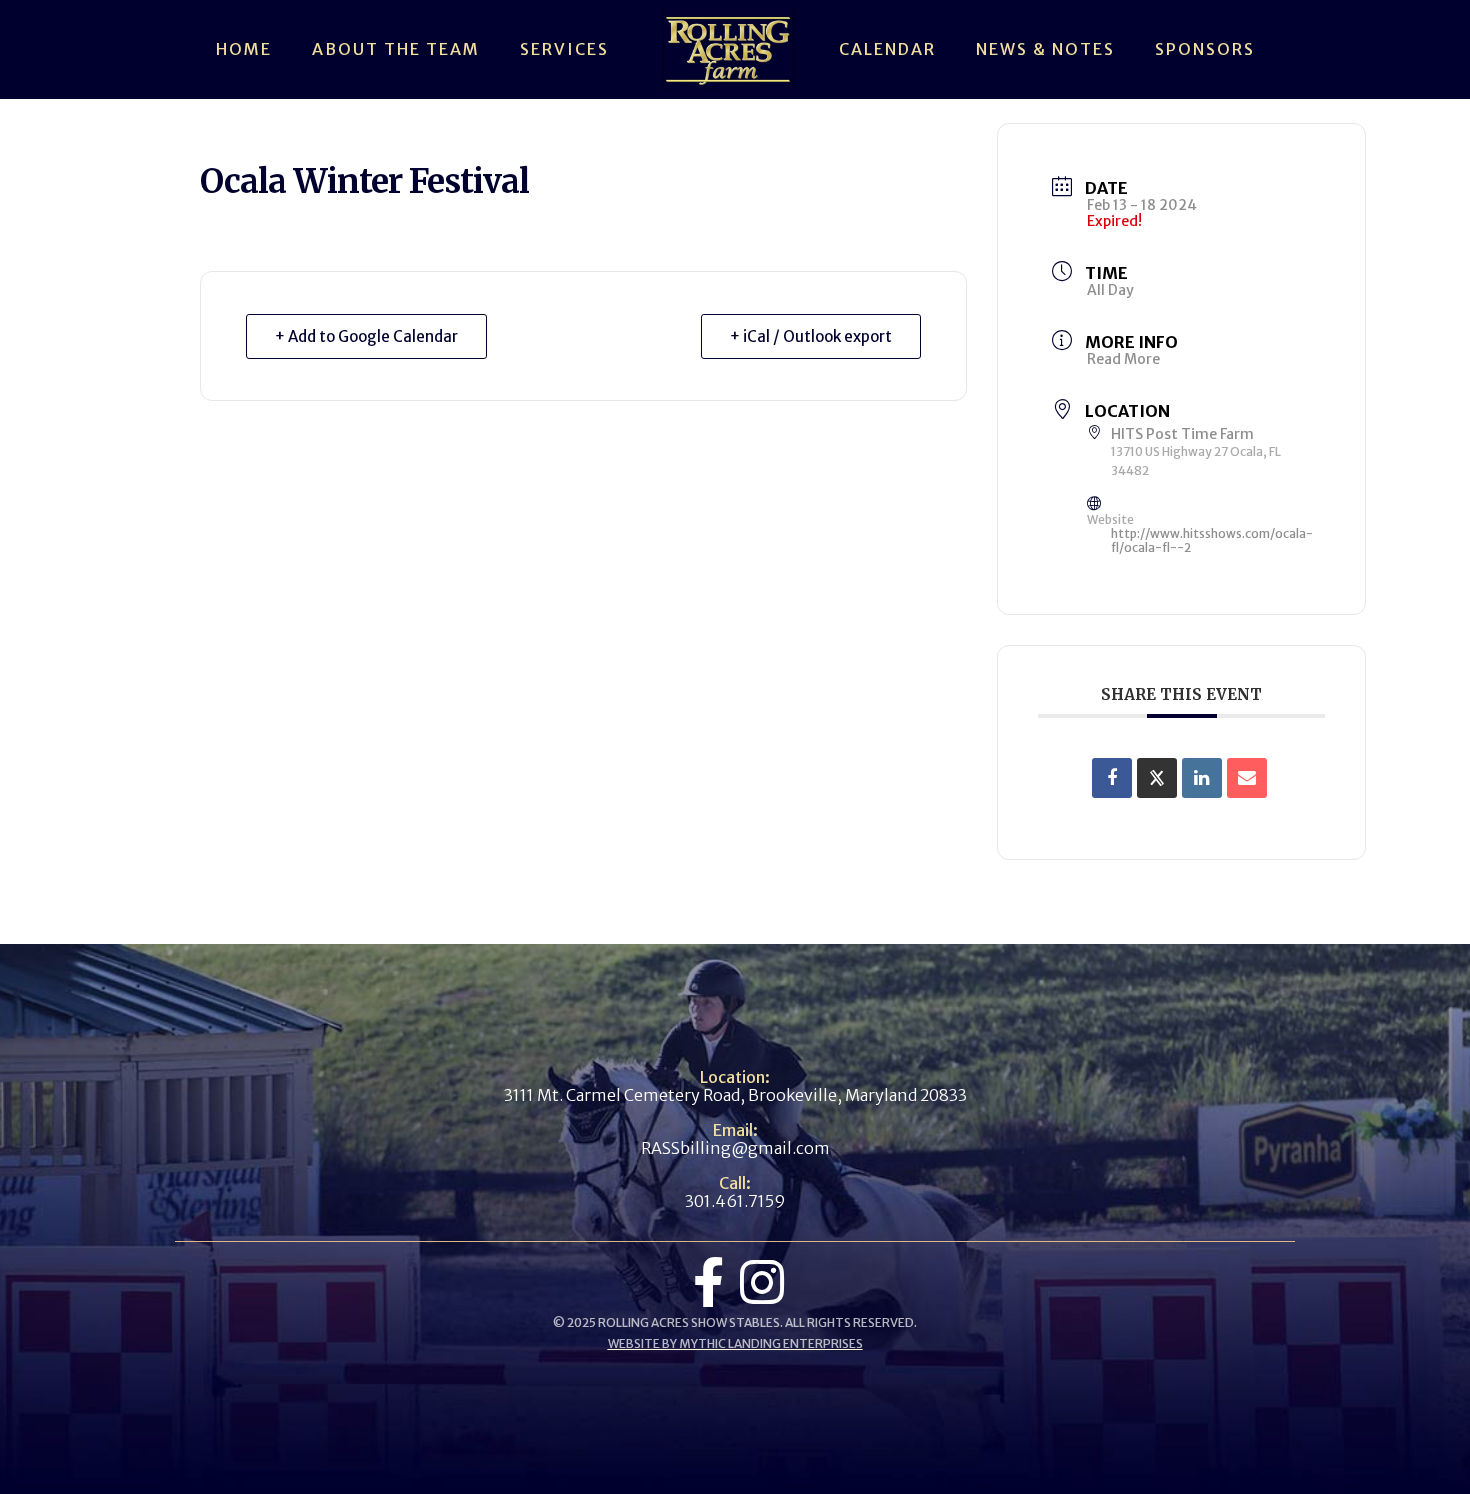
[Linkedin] (1202, 778)
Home (244, 49)
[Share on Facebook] (1112, 778)
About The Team (396, 49)
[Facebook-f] (708, 1282)
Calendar (887, 49)
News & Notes (1045, 49)
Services (564, 49)
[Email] (1247, 778)
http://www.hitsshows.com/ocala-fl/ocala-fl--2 (1212, 540)
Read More (1123, 359)
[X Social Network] (1157, 778)
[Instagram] (762, 1282)
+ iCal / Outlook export (811, 336)
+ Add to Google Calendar (366, 336)
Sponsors (1205, 49)
